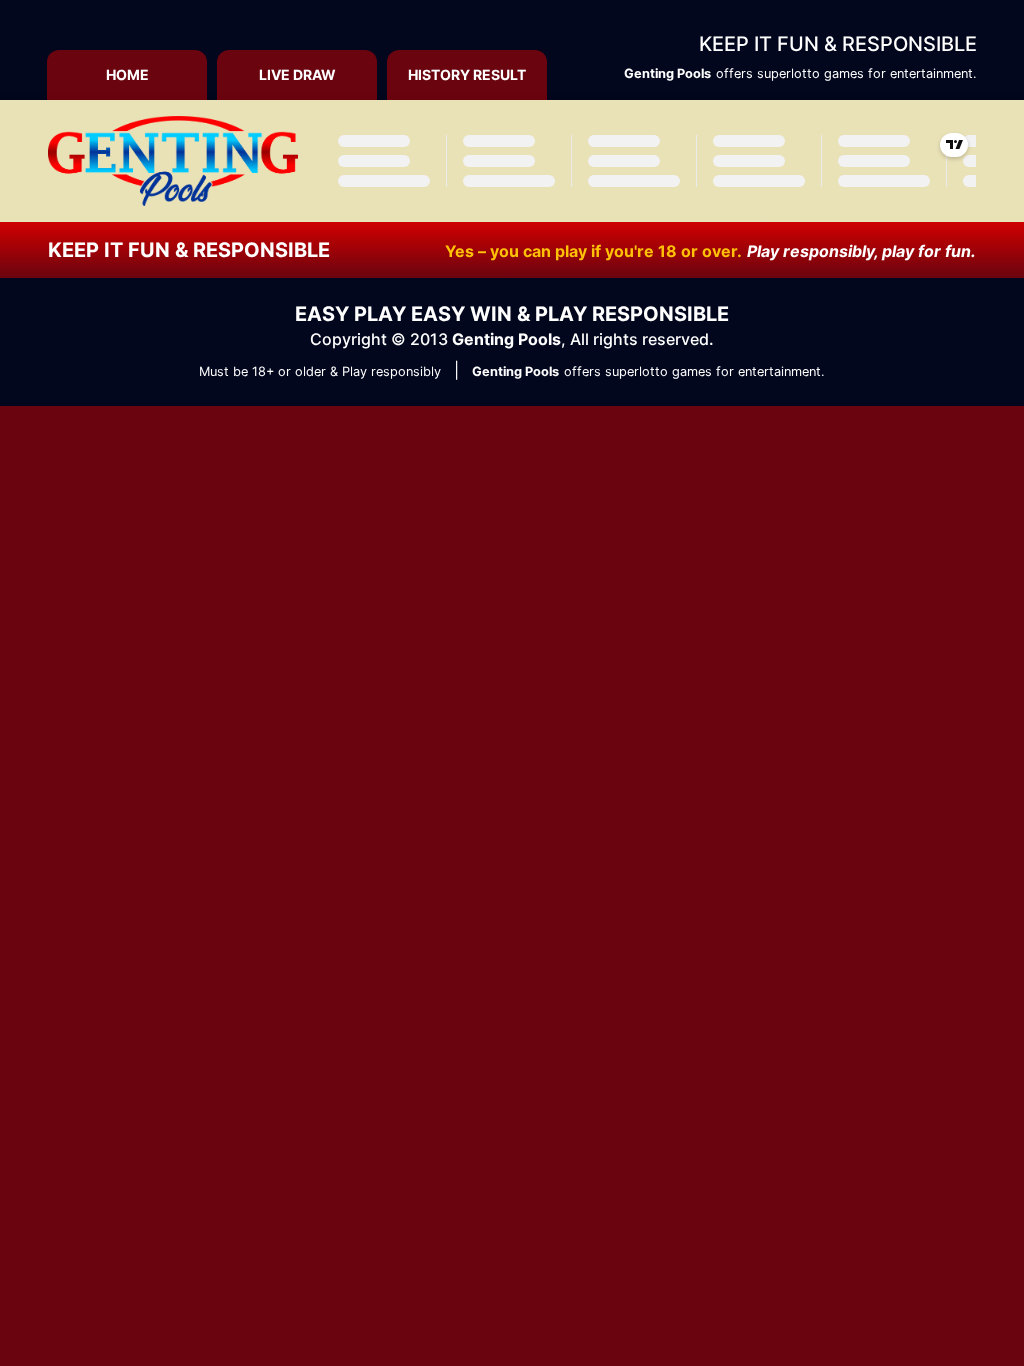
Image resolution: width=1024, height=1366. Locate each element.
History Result (467, 74)
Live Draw (297, 74)
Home (127, 74)
